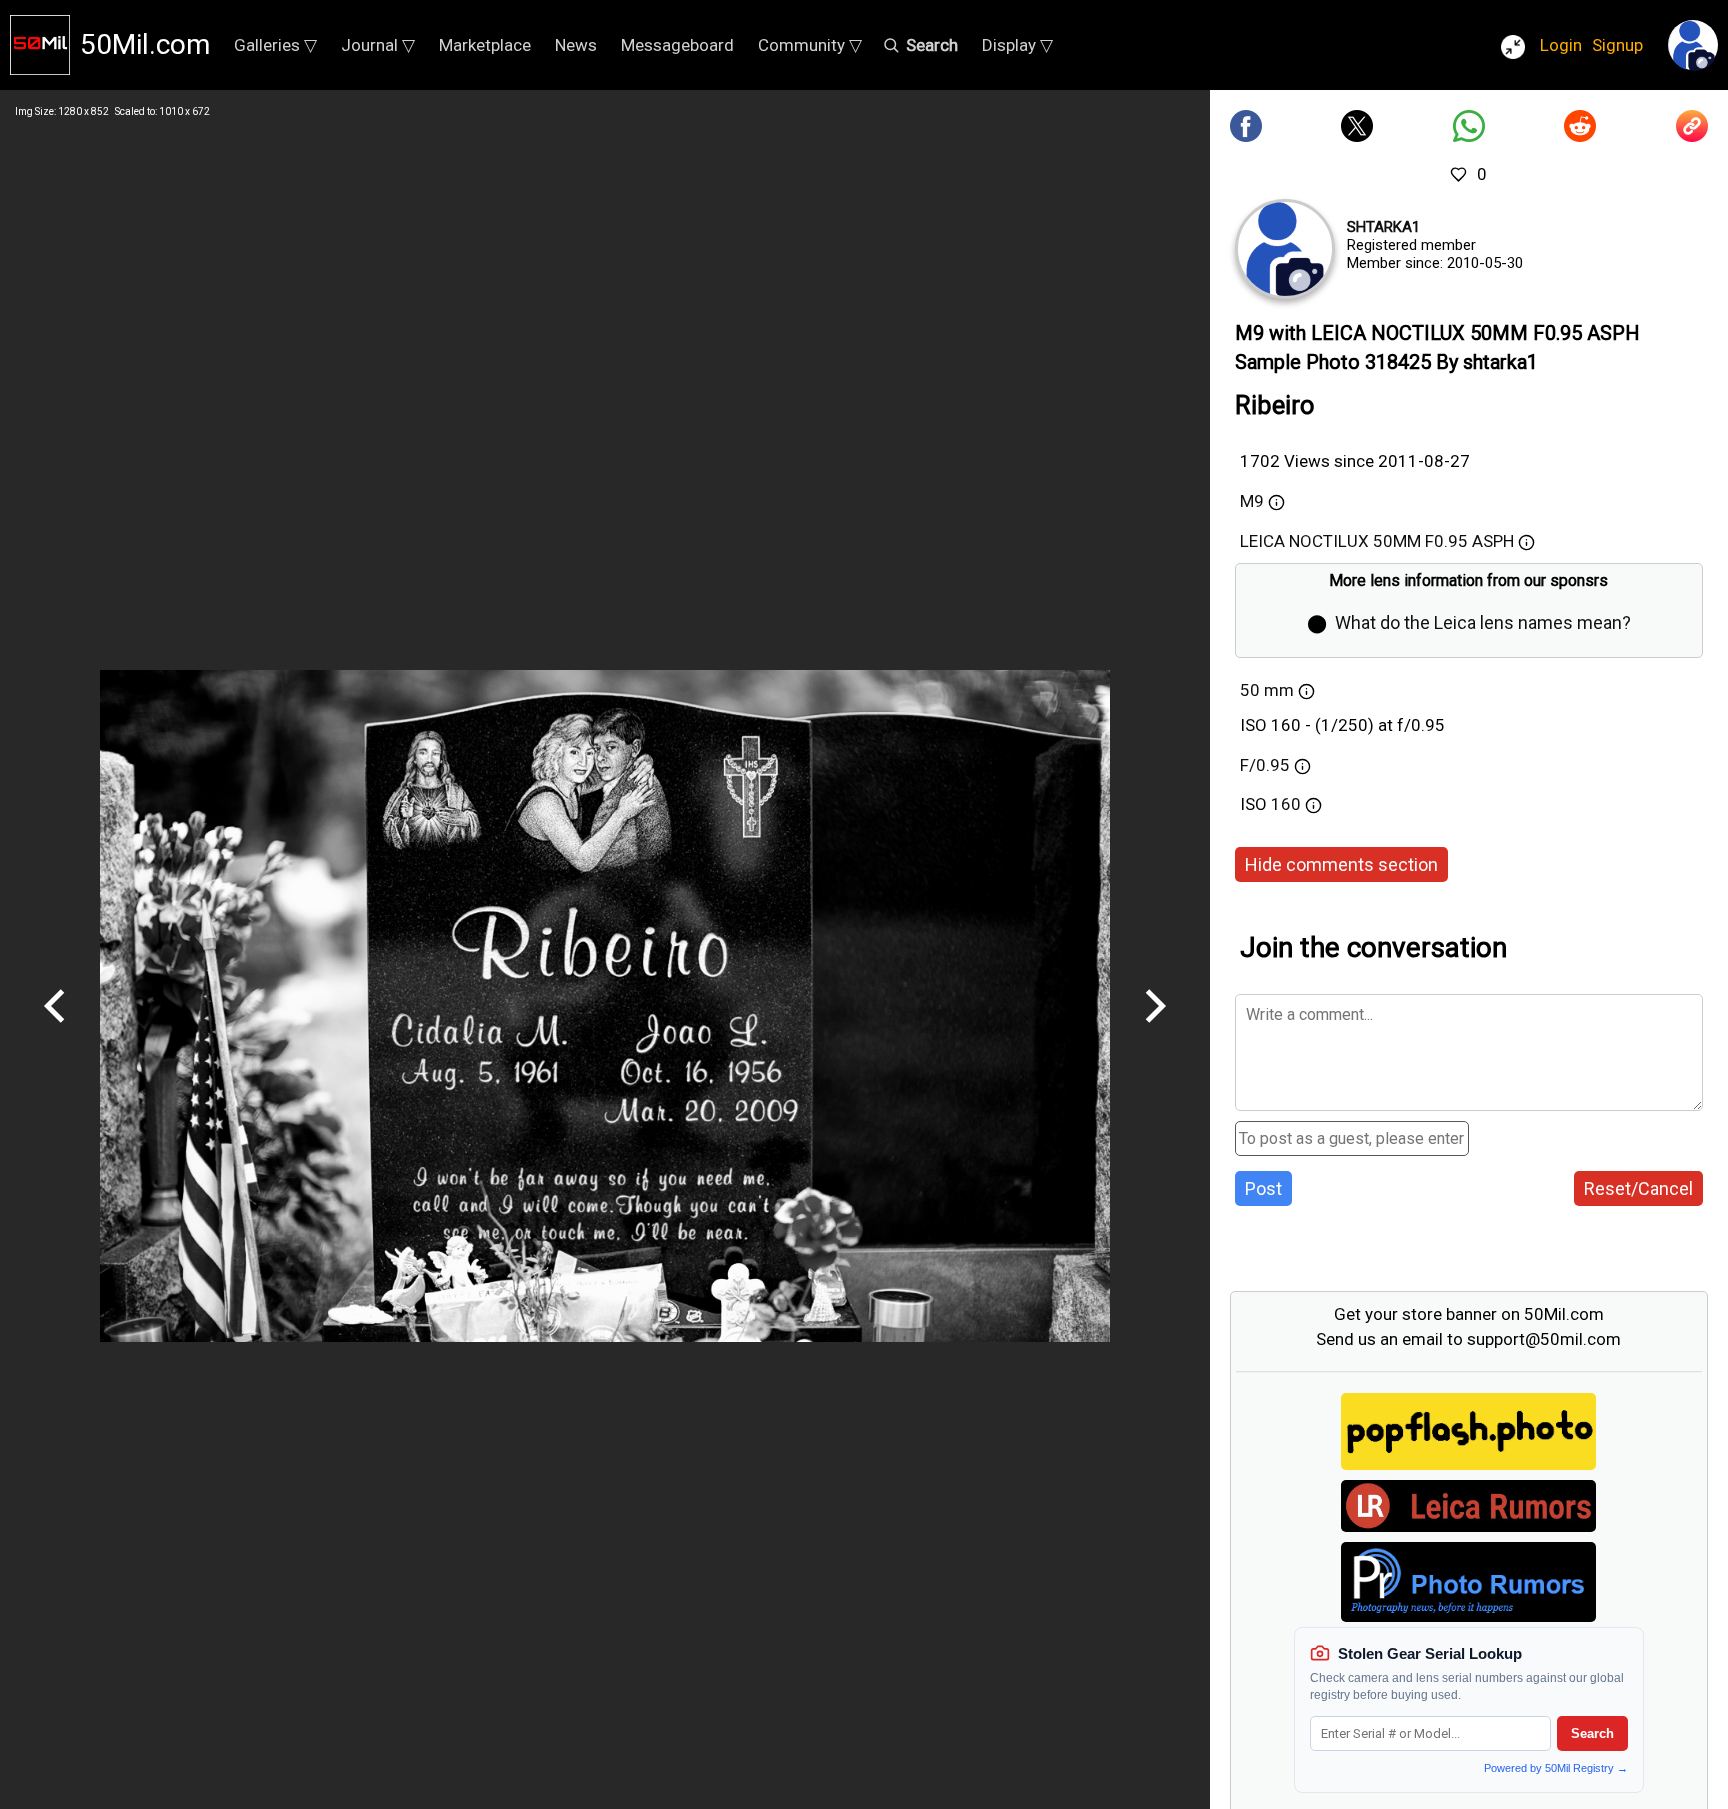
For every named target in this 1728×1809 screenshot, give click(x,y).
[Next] (1155, 1030)
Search (1592, 1733)
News (576, 45)
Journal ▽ (378, 45)
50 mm (1267, 690)
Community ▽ (810, 45)
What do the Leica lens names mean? (1483, 622)
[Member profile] (1285, 249)
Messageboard (677, 45)
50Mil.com (145, 44)
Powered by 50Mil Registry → (1556, 1768)
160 (1288, 804)
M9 (1252, 501)
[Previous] (55, 1030)
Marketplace (485, 45)
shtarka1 (1383, 227)
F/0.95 (1265, 765)
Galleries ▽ (275, 45)
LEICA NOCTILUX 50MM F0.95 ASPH (1377, 541)
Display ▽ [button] (1017, 45)
